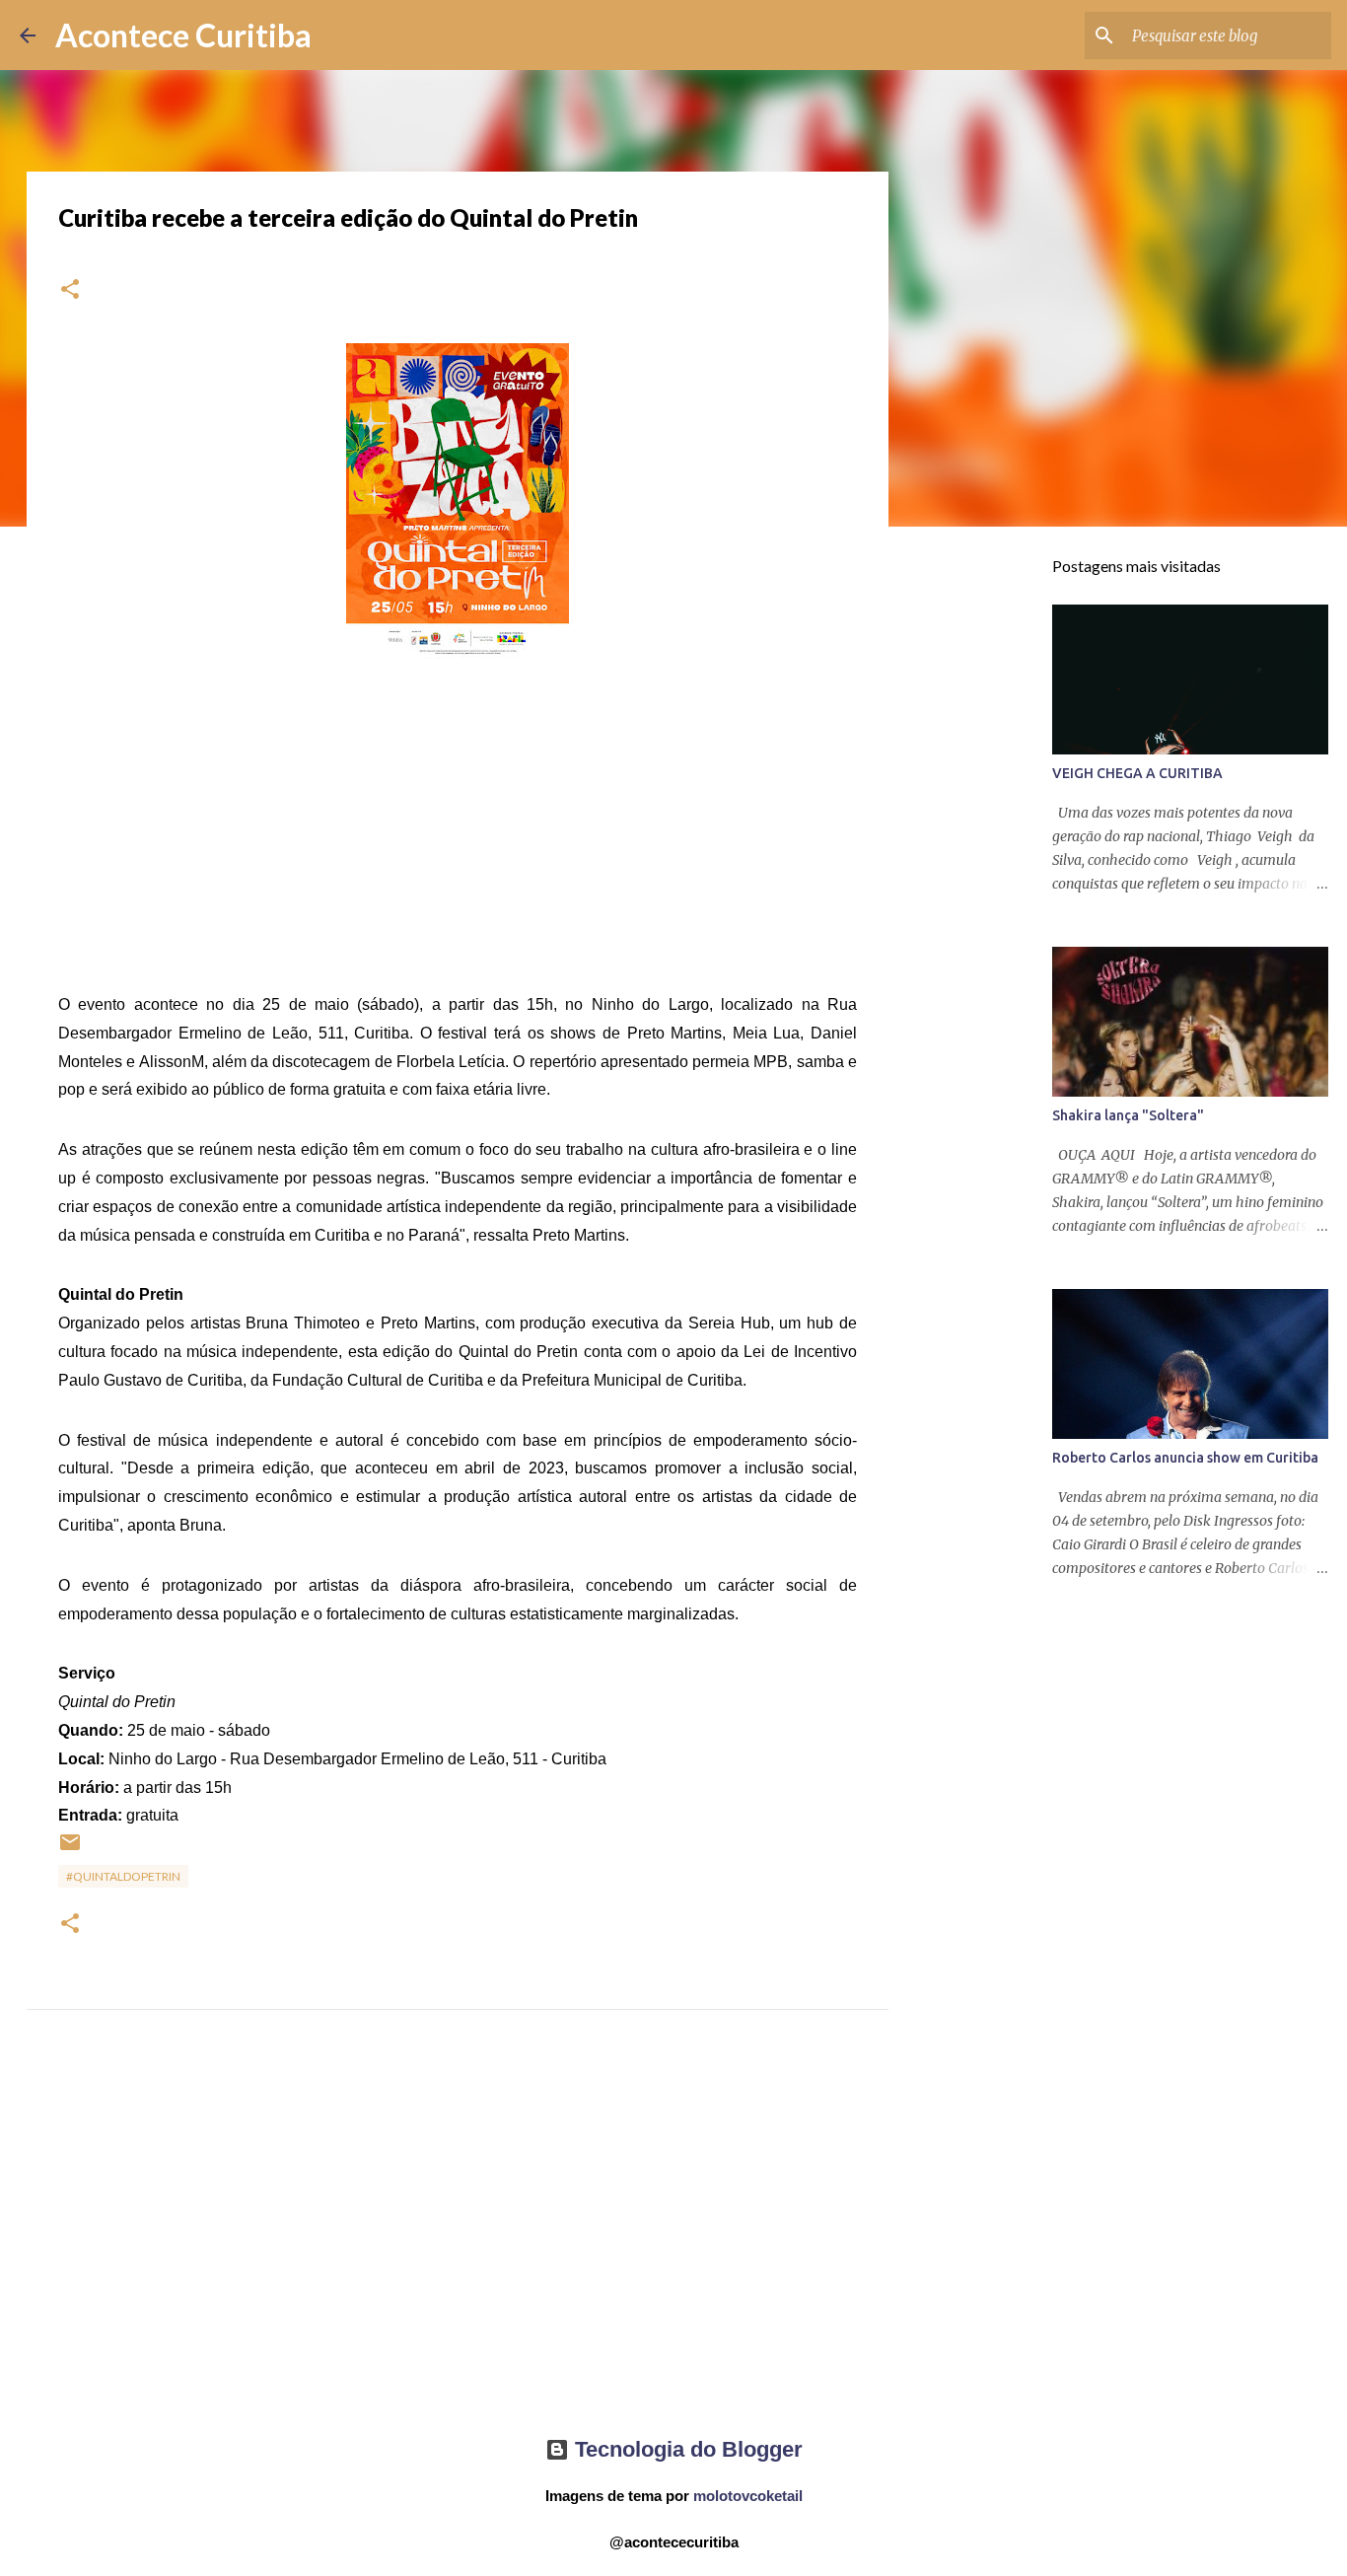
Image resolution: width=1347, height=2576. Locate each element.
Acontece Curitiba (183, 35)
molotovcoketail (748, 2496)
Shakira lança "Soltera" (1128, 1115)
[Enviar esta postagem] (70, 1850)
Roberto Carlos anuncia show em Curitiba (1185, 1458)
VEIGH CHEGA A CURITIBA (1137, 773)
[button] (70, 290)
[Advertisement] (458, 2241)
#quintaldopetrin (123, 1876)
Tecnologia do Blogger (686, 2449)
